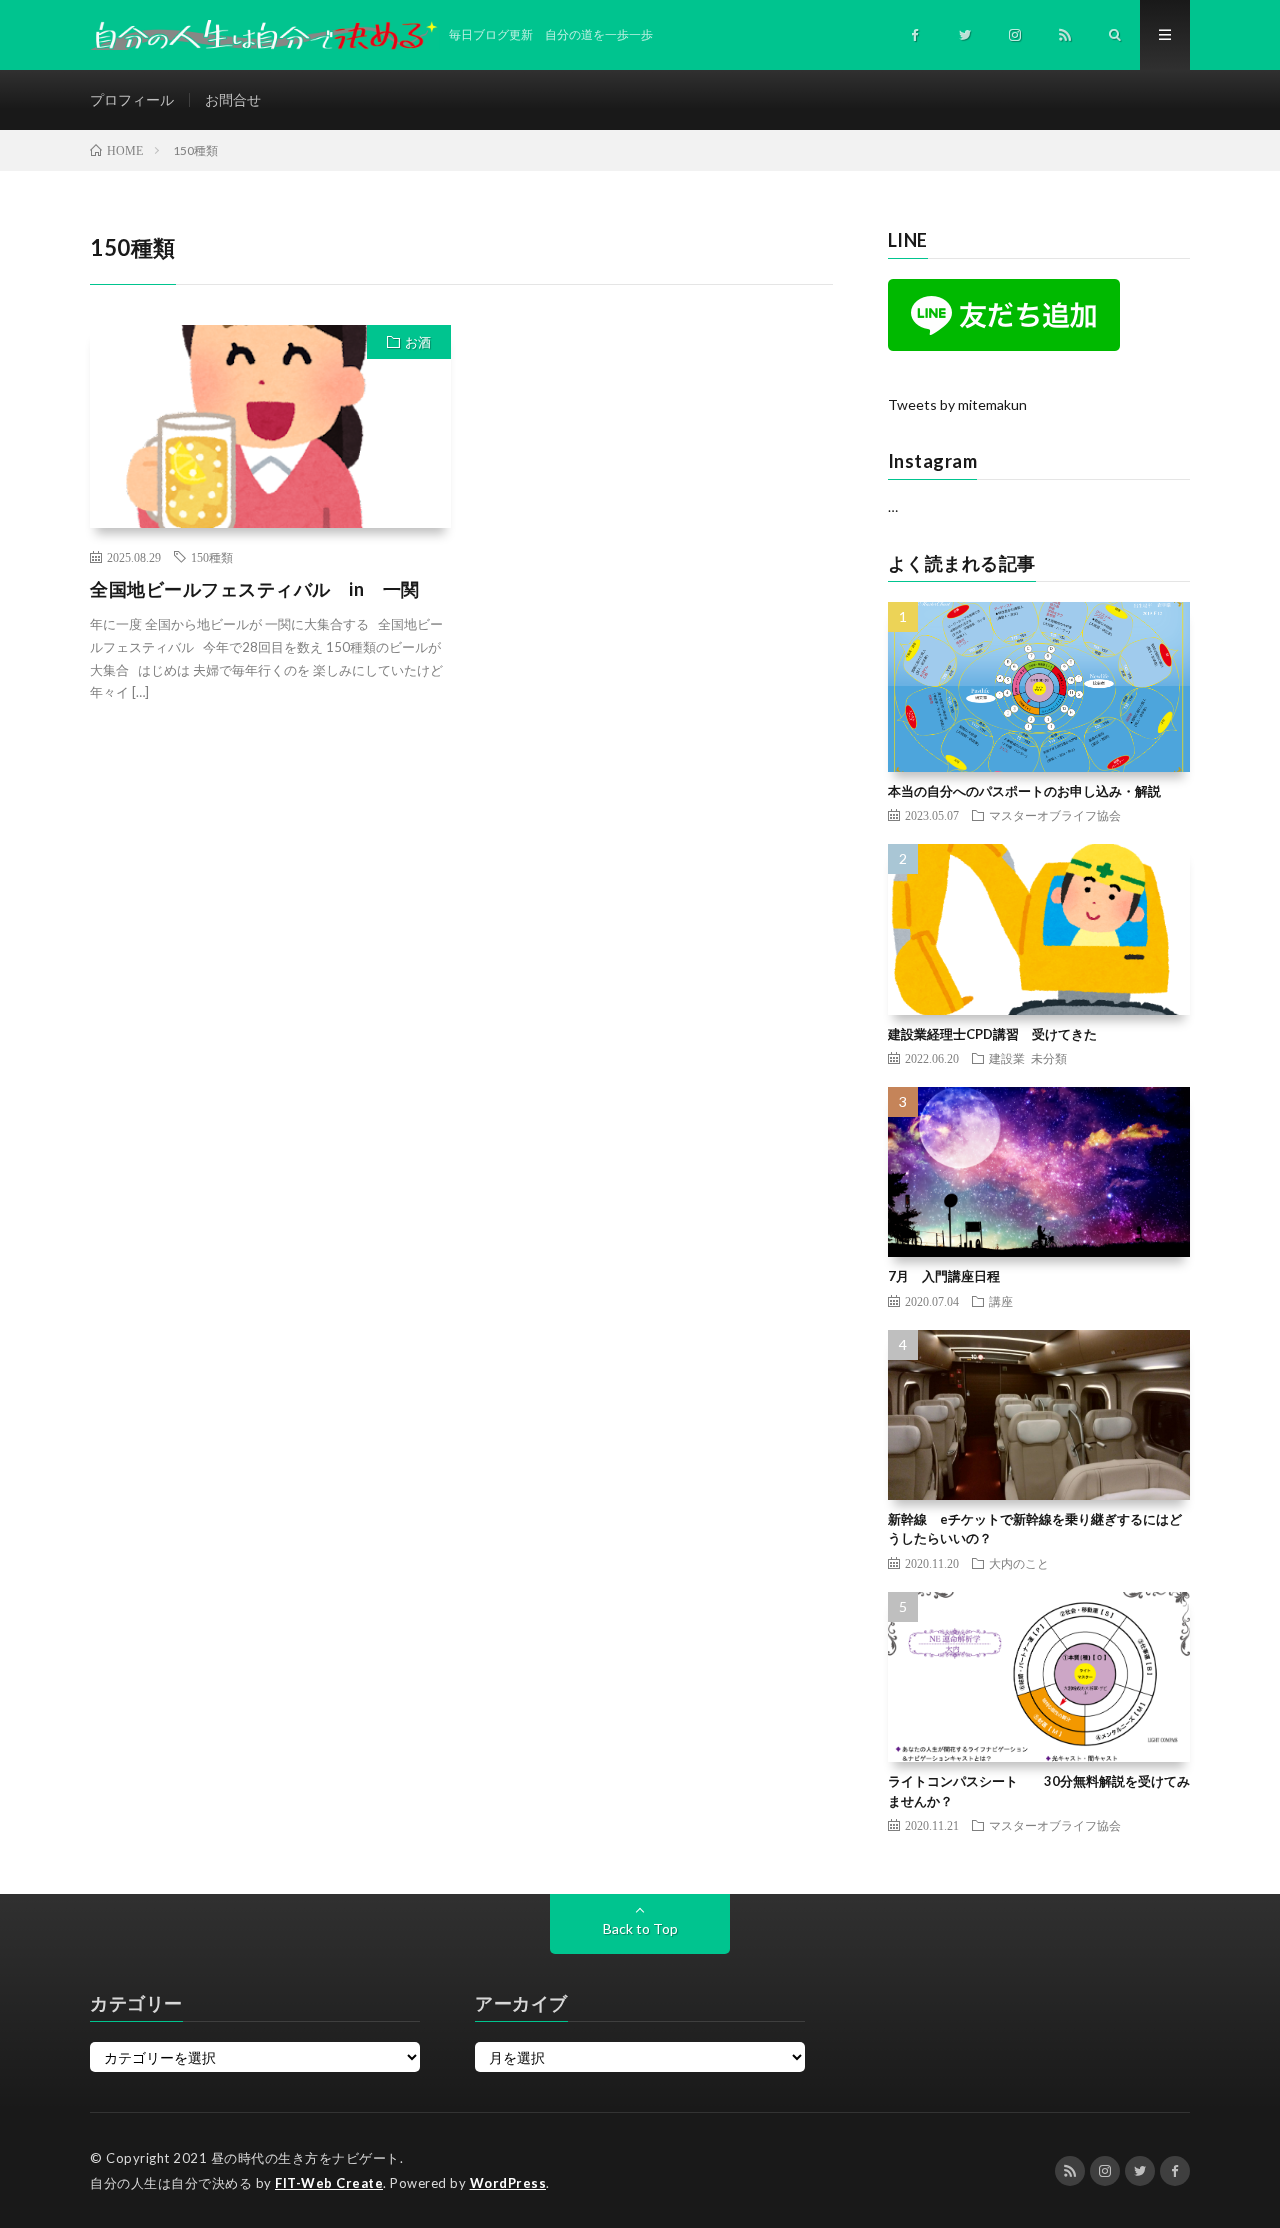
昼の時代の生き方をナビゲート (305, 2158)
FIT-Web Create (329, 2183)
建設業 (1007, 1058)
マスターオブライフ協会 (1055, 815)
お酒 (418, 342)
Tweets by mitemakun (957, 404)
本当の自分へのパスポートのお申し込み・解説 (1024, 791)
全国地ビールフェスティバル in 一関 (255, 589)
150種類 (212, 557)
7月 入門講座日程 (944, 1276)
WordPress (508, 2183)
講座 (1001, 1301)
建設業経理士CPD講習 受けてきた (992, 1034)
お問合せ (233, 99)
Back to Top (640, 1928)
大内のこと (1019, 1563)
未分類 (1049, 1058)
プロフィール (132, 99)
